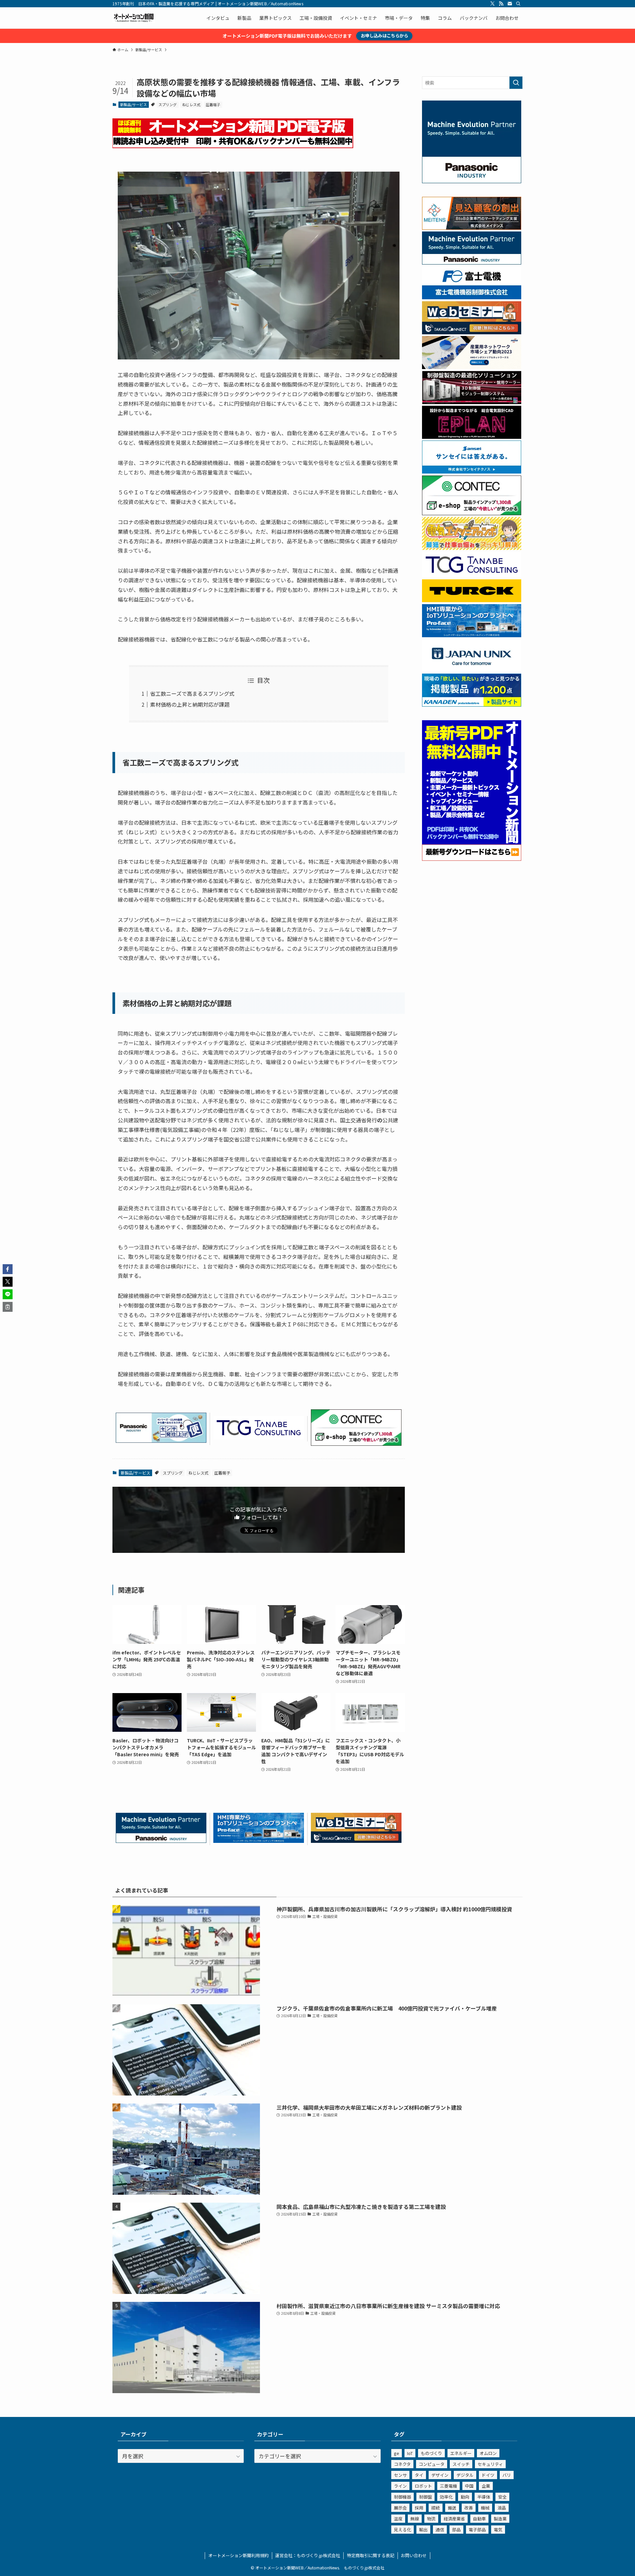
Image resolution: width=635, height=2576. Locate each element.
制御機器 (402, 2497)
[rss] (501, 4)
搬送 (452, 2508)
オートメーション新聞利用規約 (238, 2555)
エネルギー (461, 2453)
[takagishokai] (356, 1841)
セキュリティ (490, 2464)
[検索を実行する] (516, 83)
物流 (431, 2519)
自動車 (479, 2519)
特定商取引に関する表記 (371, 2555)
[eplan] (472, 437)
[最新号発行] (472, 859)
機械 (485, 2508)
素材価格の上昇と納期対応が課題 (190, 704)
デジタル (465, 2475)
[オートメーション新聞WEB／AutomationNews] (134, 18)
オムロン (488, 2453)
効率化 (446, 2497)
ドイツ (488, 2475)
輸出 (423, 2530)
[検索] (518, 4)
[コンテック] (356, 1443)
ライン (400, 2486)
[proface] (259, 1841)
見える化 (402, 2530)
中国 (469, 2486)
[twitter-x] (492, 4)
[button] (8, 1269)
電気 (498, 2530)
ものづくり (431, 2453)
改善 (469, 2508)
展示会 (400, 2508)
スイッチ (461, 2464)
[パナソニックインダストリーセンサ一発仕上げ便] (161, 1440)
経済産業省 (454, 2519)
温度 (398, 2519)
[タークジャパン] (472, 600)
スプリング (168, 104)
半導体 (484, 2497)
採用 (419, 2508)
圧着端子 (213, 104)
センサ (400, 2475)
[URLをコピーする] (8, 1307)
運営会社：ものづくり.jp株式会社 (308, 2555)
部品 (456, 2530)
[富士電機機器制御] (472, 297)
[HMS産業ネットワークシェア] (472, 367)
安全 (502, 2497)
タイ (419, 2475)
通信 (440, 2530)
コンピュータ (432, 2464)
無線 (415, 2519)
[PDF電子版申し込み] (233, 146)
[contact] (510, 4)
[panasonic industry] (472, 181)
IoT (410, 2453)
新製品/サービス (133, 104)
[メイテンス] (472, 228)
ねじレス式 (191, 104)
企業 (486, 2486)
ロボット (423, 2486)
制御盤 (425, 2497)
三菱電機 (448, 2486)
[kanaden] (472, 705)
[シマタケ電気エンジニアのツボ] (472, 548)
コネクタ (402, 2464)
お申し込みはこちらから (384, 36)
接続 (436, 2508)
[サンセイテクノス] (472, 472)
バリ (507, 2475)
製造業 (500, 2519)
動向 (465, 2497)
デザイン (440, 2475)
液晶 (502, 2508)
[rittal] (472, 402)
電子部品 (477, 2530)
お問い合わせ (414, 2555)
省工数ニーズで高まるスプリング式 (192, 693)
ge (397, 2453)
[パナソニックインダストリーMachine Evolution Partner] (161, 1841)
